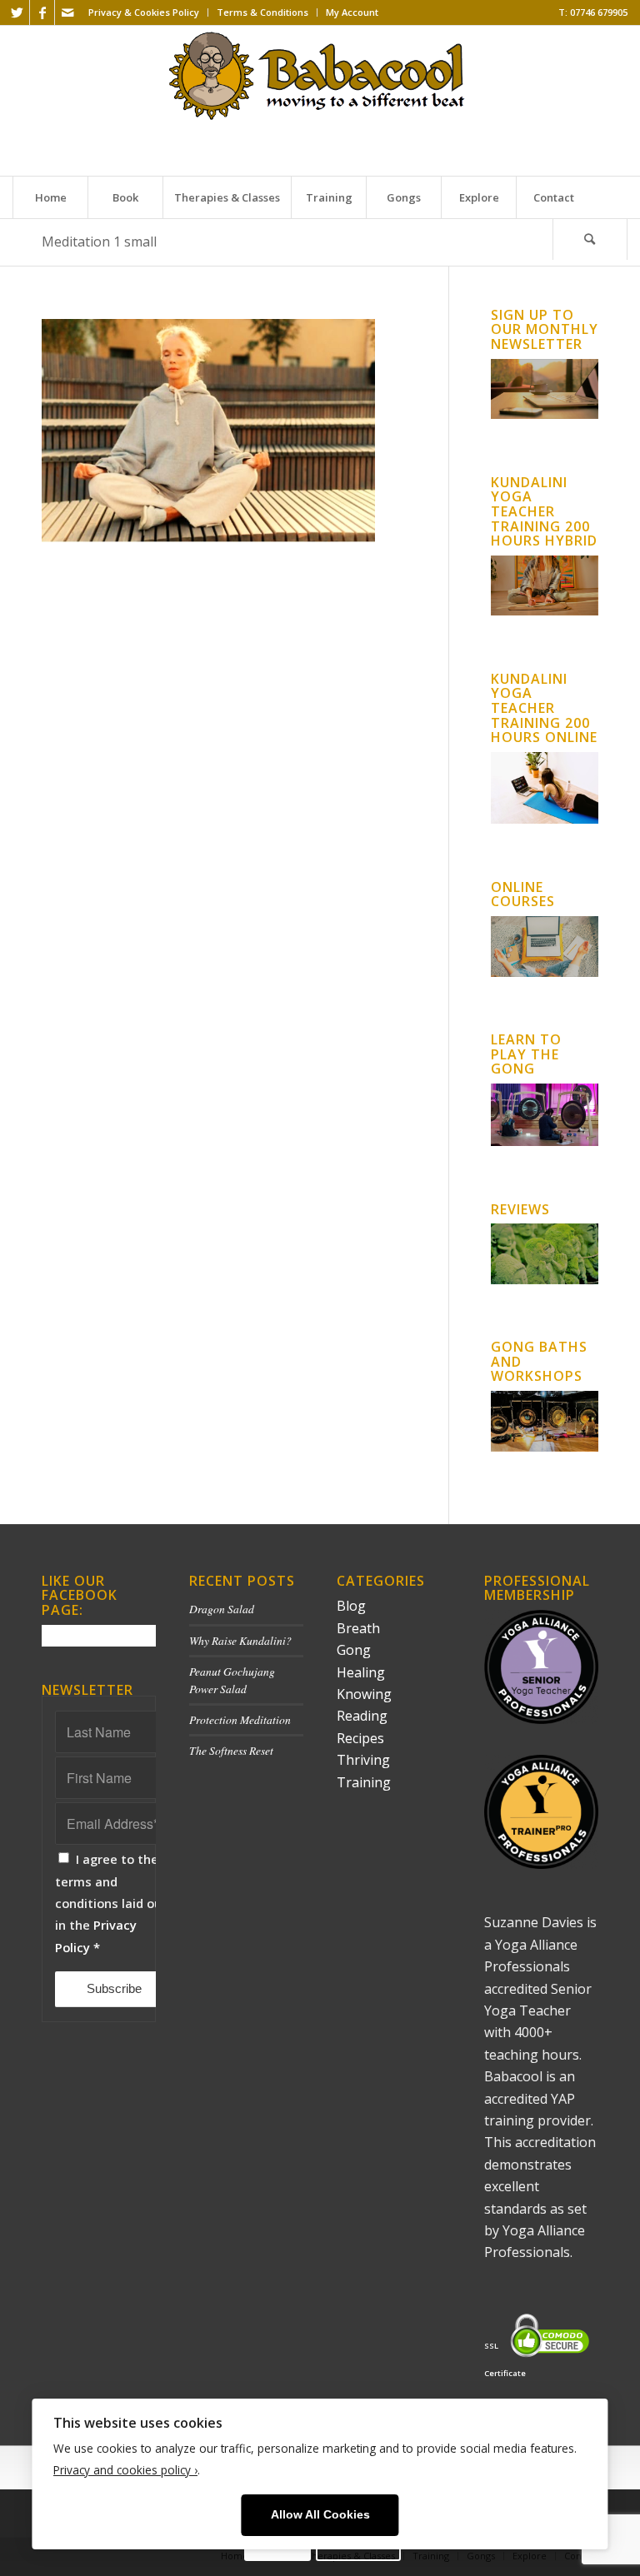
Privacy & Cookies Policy (144, 12)
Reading (362, 1716)
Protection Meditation (240, 1719)
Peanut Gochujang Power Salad (232, 1679)
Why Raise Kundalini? (240, 1640)
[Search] (590, 239)
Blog (351, 1606)
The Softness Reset (231, 1750)
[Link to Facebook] (42, 12)
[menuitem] (144, 12)
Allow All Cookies (320, 2515)
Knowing (364, 1694)
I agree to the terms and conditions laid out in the (111, 1903)
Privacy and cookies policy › (125, 2470)
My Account (352, 12)
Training (364, 1782)
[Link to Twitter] (17, 12)
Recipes (360, 1738)
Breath (358, 1628)
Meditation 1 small (99, 242)
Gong (354, 1650)
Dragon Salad (222, 1609)
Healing (361, 1672)
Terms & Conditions (262, 12)
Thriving (363, 1760)
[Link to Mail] (67, 12)
